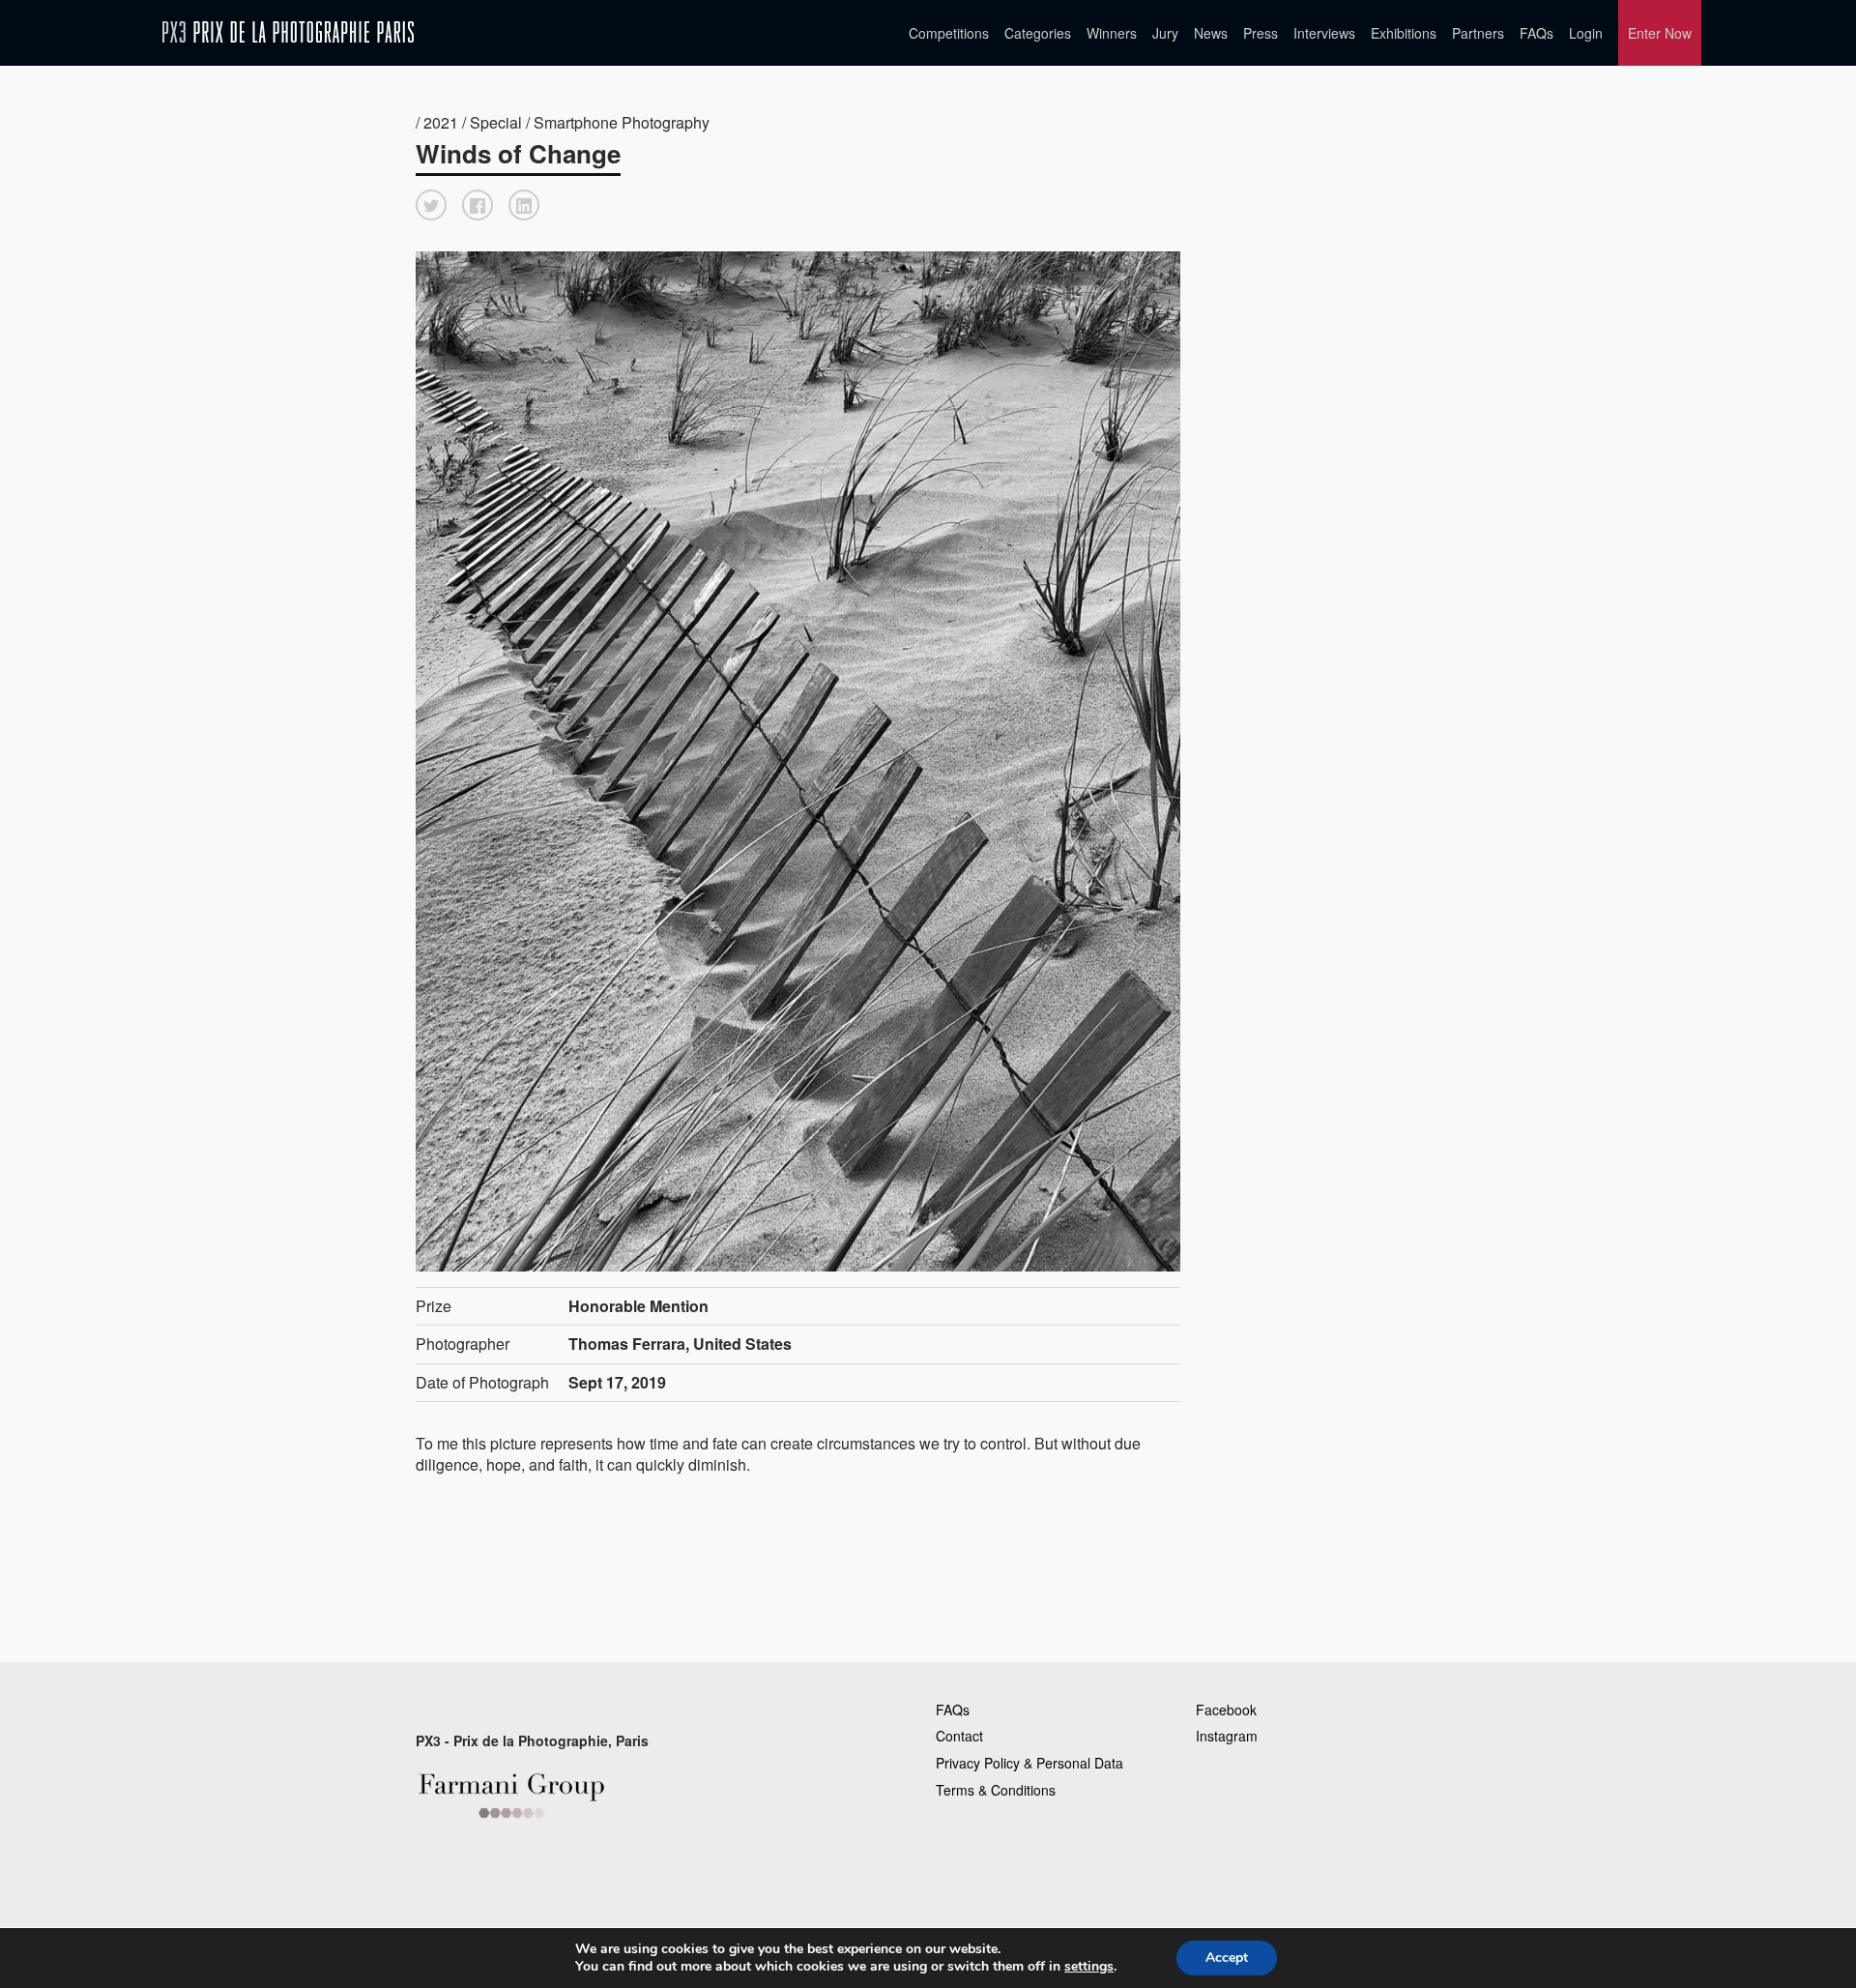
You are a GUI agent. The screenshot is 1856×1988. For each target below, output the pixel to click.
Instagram (1227, 1736)
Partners (1478, 33)
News (1211, 33)
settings (1089, 1967)
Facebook (1226, 1710)
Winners (1112, 33)
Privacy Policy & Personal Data (1029, 1763)
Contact (959, 1736)
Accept (1227, 1958)
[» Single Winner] (288, 32)
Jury (1165, 33)
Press (1261, 33)
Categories (1038, 33)
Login (1586, 33)
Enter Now (1660, 33)
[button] (431, 205)
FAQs (1537, 33)
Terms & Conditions (996, 1790)
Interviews (1324, 33)
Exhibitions (1404, 33)
